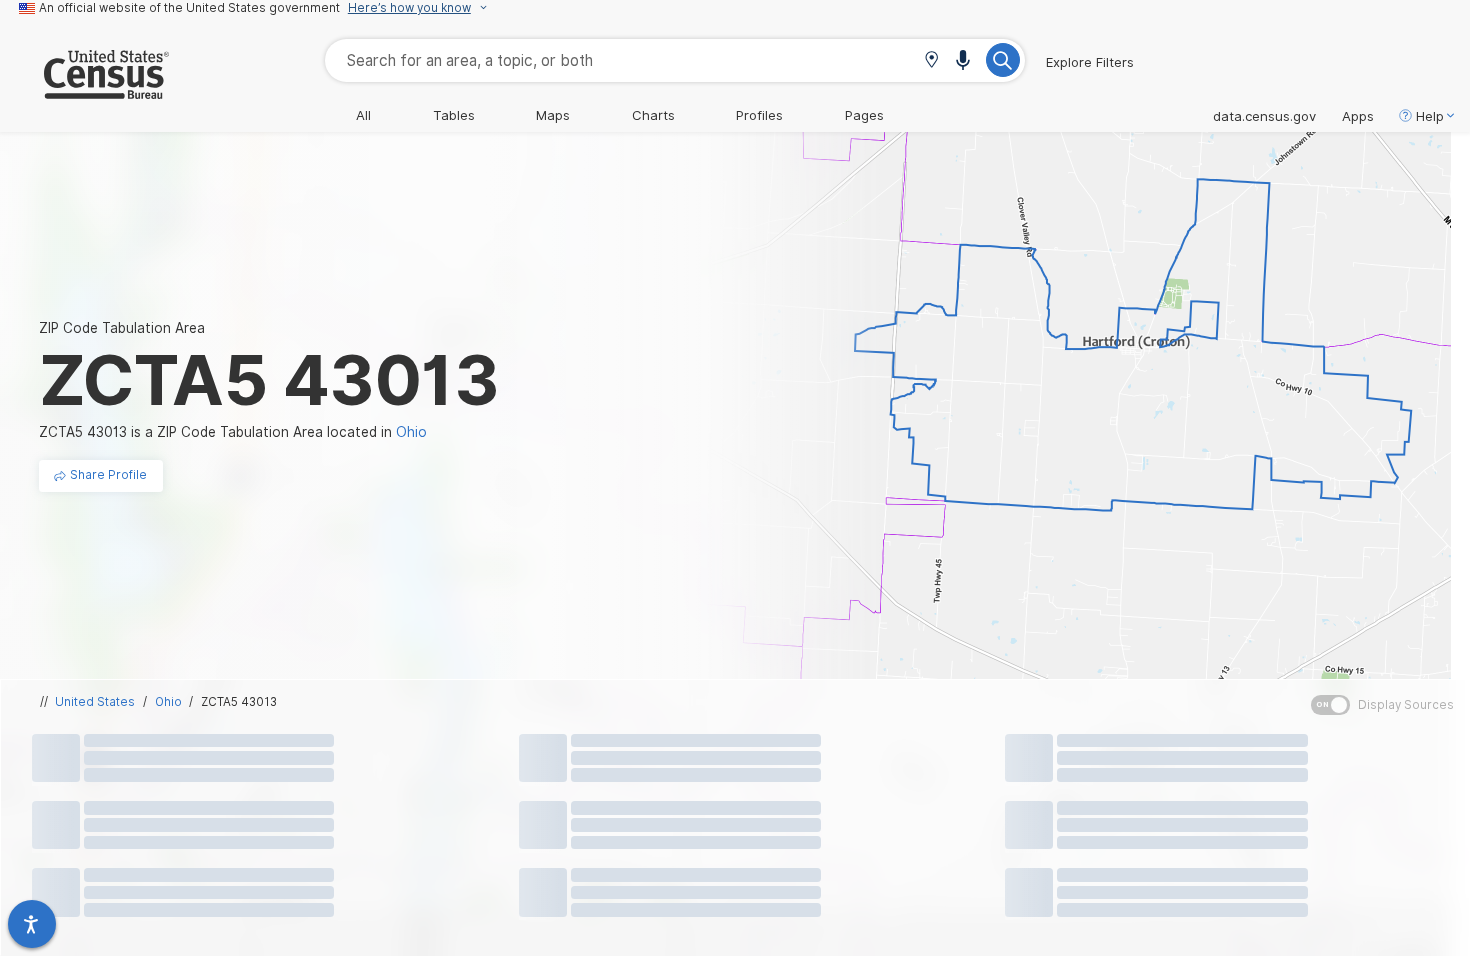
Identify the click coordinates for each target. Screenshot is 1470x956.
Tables (454, 115)
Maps (553, 115)
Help (1430, 116)
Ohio (168, 702)
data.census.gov (1264, 116)
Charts (653, 115)
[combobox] (675, 60)
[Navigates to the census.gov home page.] (84, 91)
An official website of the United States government (189, 8)
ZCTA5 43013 (239, 702)
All (363, 115)
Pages (864, 115)
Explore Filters (1090, 62)
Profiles (759, 115)
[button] (931, 61)
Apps (1358, 116)
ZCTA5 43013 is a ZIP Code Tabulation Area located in (233, 432)
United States (95, 702)
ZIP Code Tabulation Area (122, 328)
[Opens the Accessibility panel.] (32, 924)
